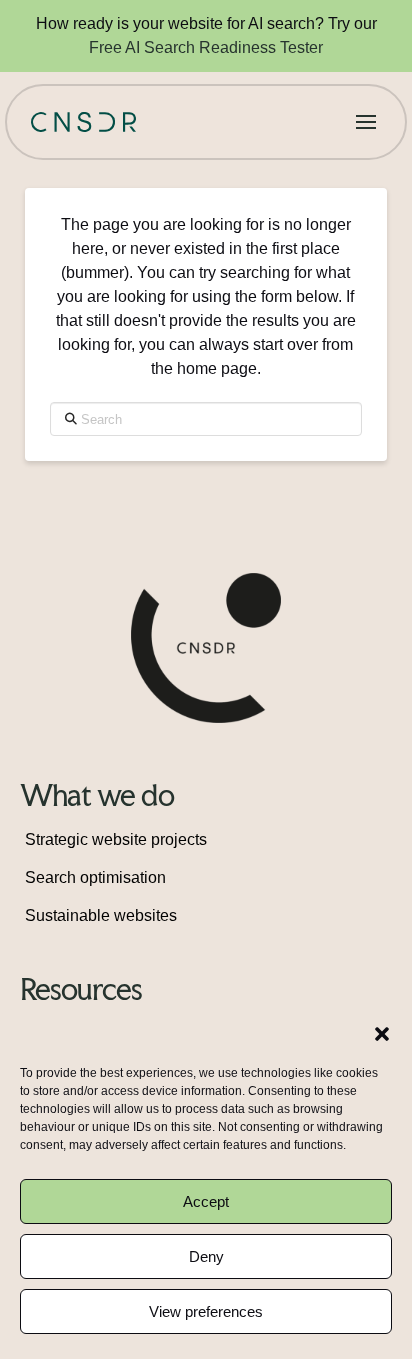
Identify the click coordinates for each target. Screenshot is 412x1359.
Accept (206, 1201)
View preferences (206, 1311)
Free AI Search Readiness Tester (206, 47)
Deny (206, 1256)
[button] (382, 1034)
